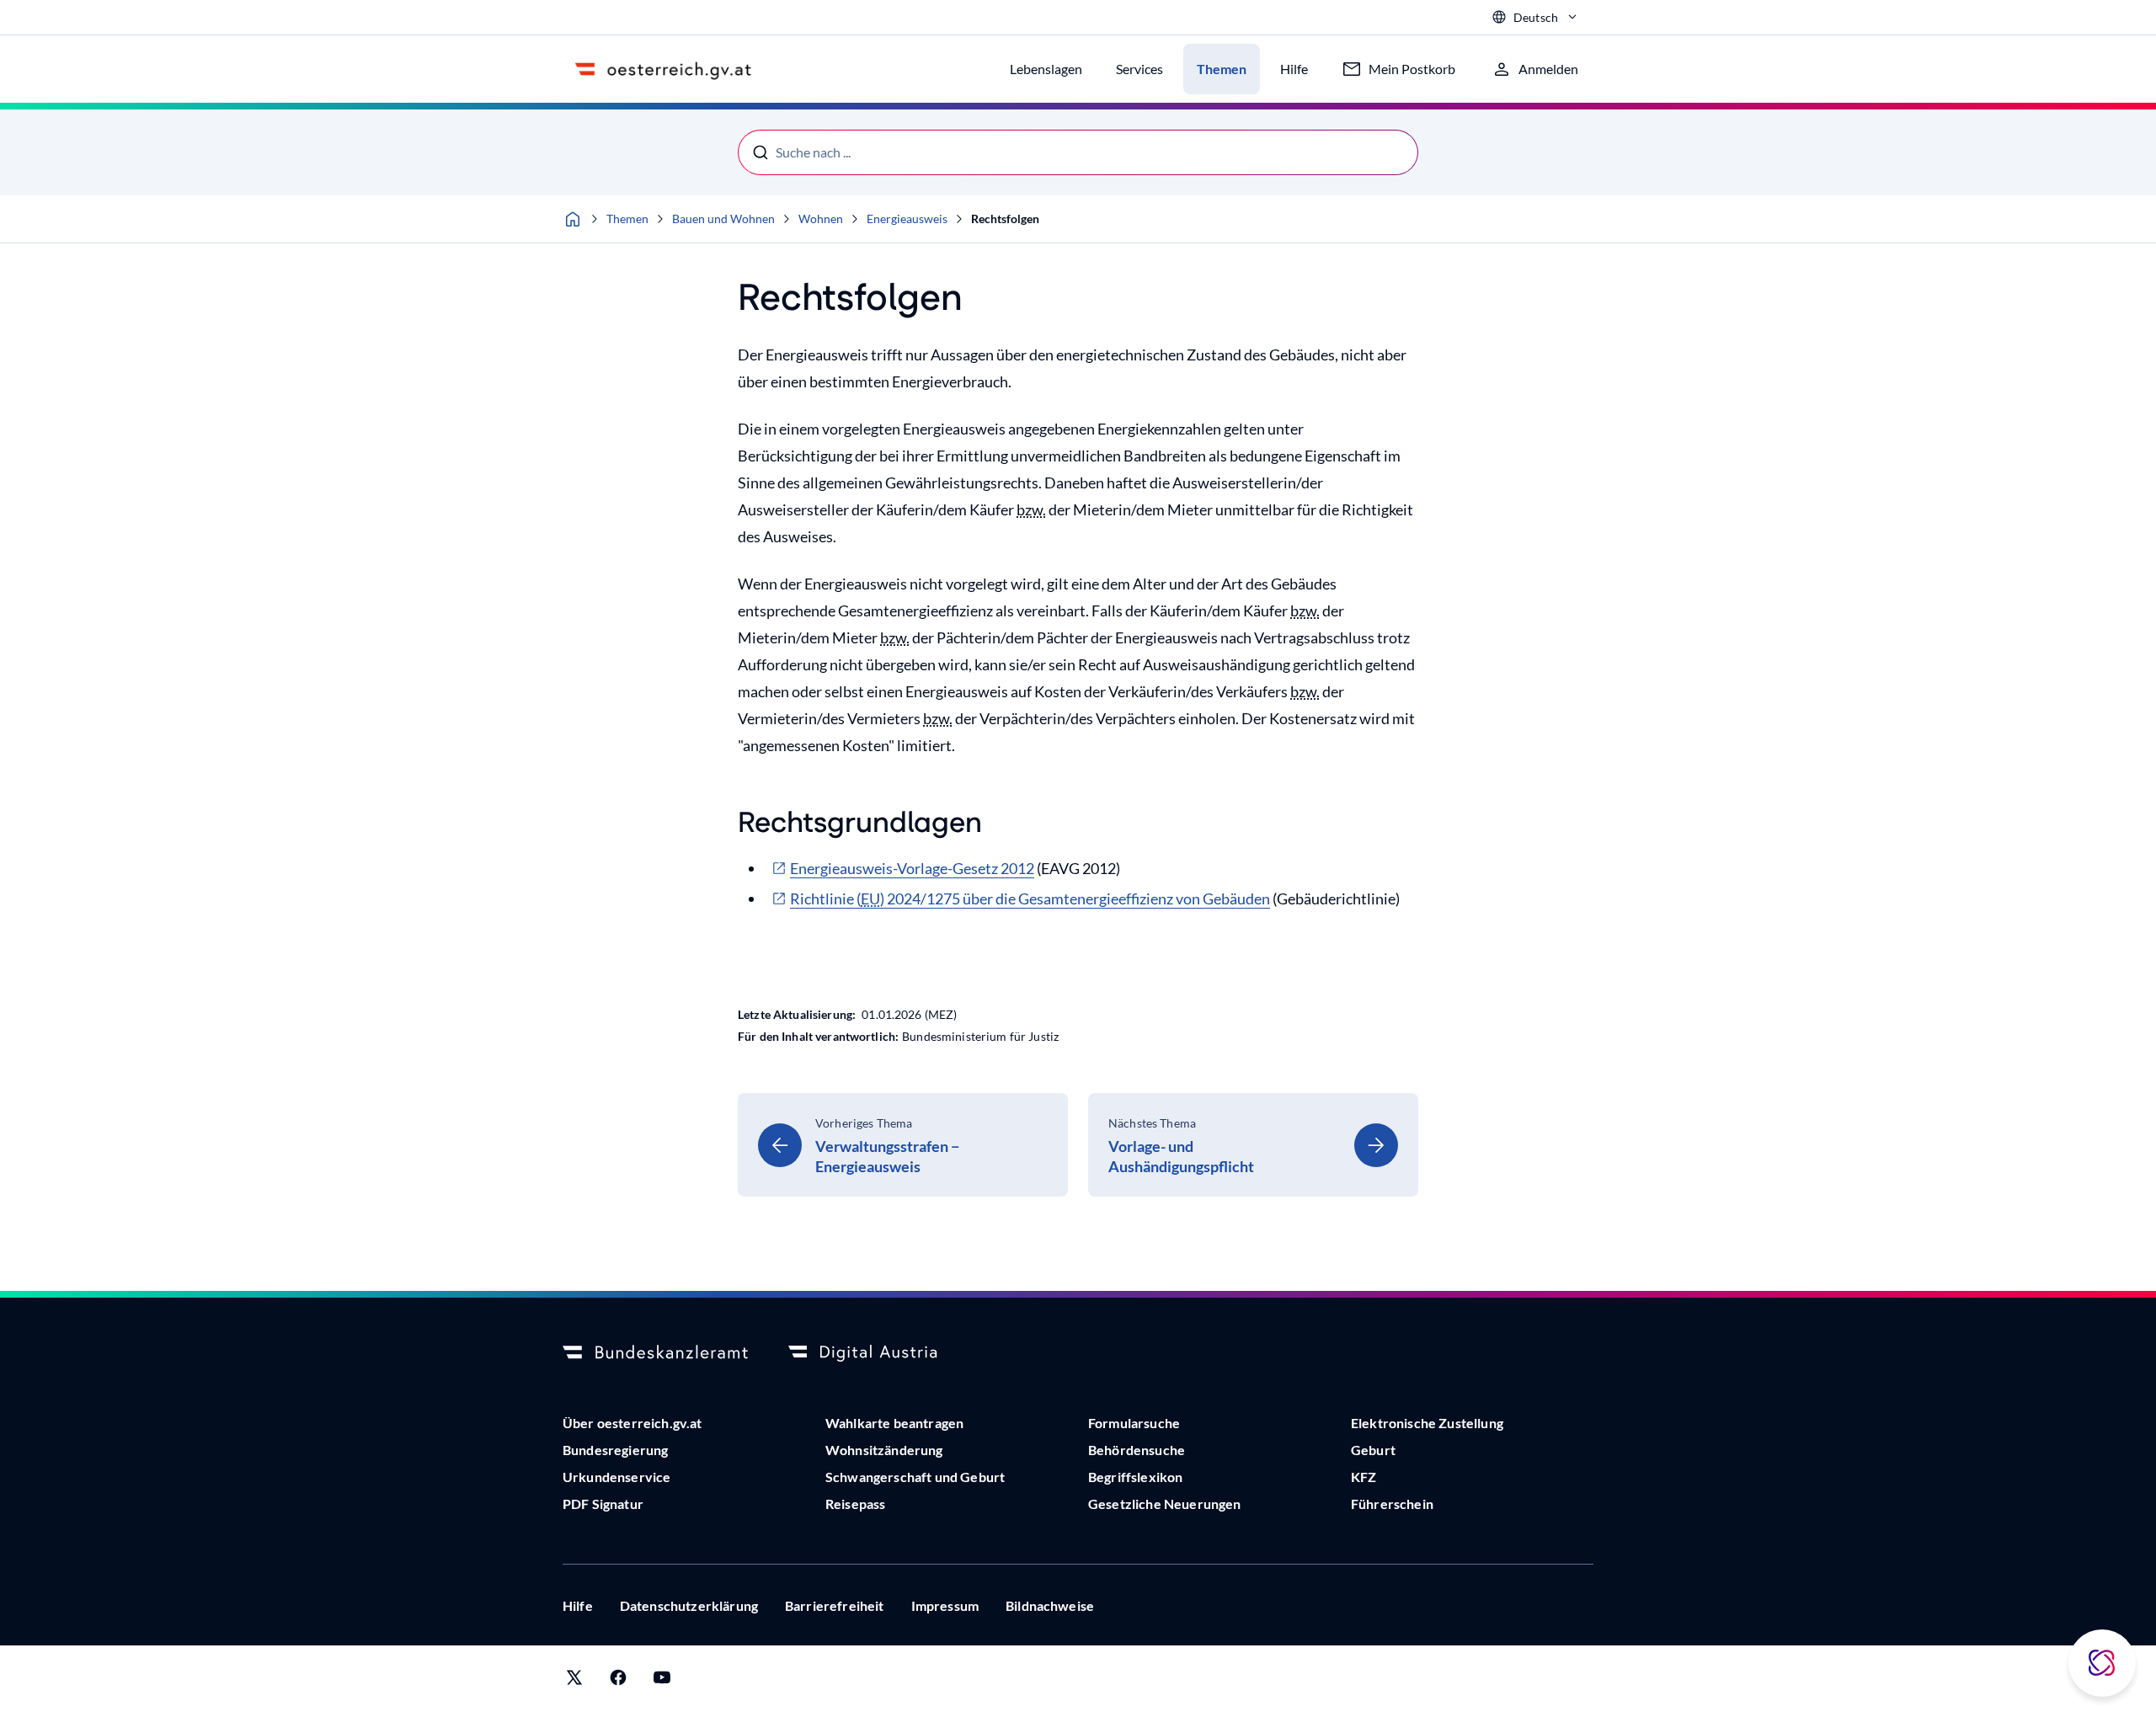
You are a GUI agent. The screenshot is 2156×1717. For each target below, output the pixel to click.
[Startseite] (573, 219)
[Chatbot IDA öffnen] (2102, 1663)
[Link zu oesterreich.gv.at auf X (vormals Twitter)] (574, 1681)
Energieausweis (907, 219)
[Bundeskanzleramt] (655, 1353)
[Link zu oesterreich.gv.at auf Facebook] (618, 1681)
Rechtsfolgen (1005, 219)
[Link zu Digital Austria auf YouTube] (662, 1681)
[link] (903, 1145)
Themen (627, 219)
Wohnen (821, 219)
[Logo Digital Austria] (881, 1353)
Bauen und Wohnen (723, 219)
